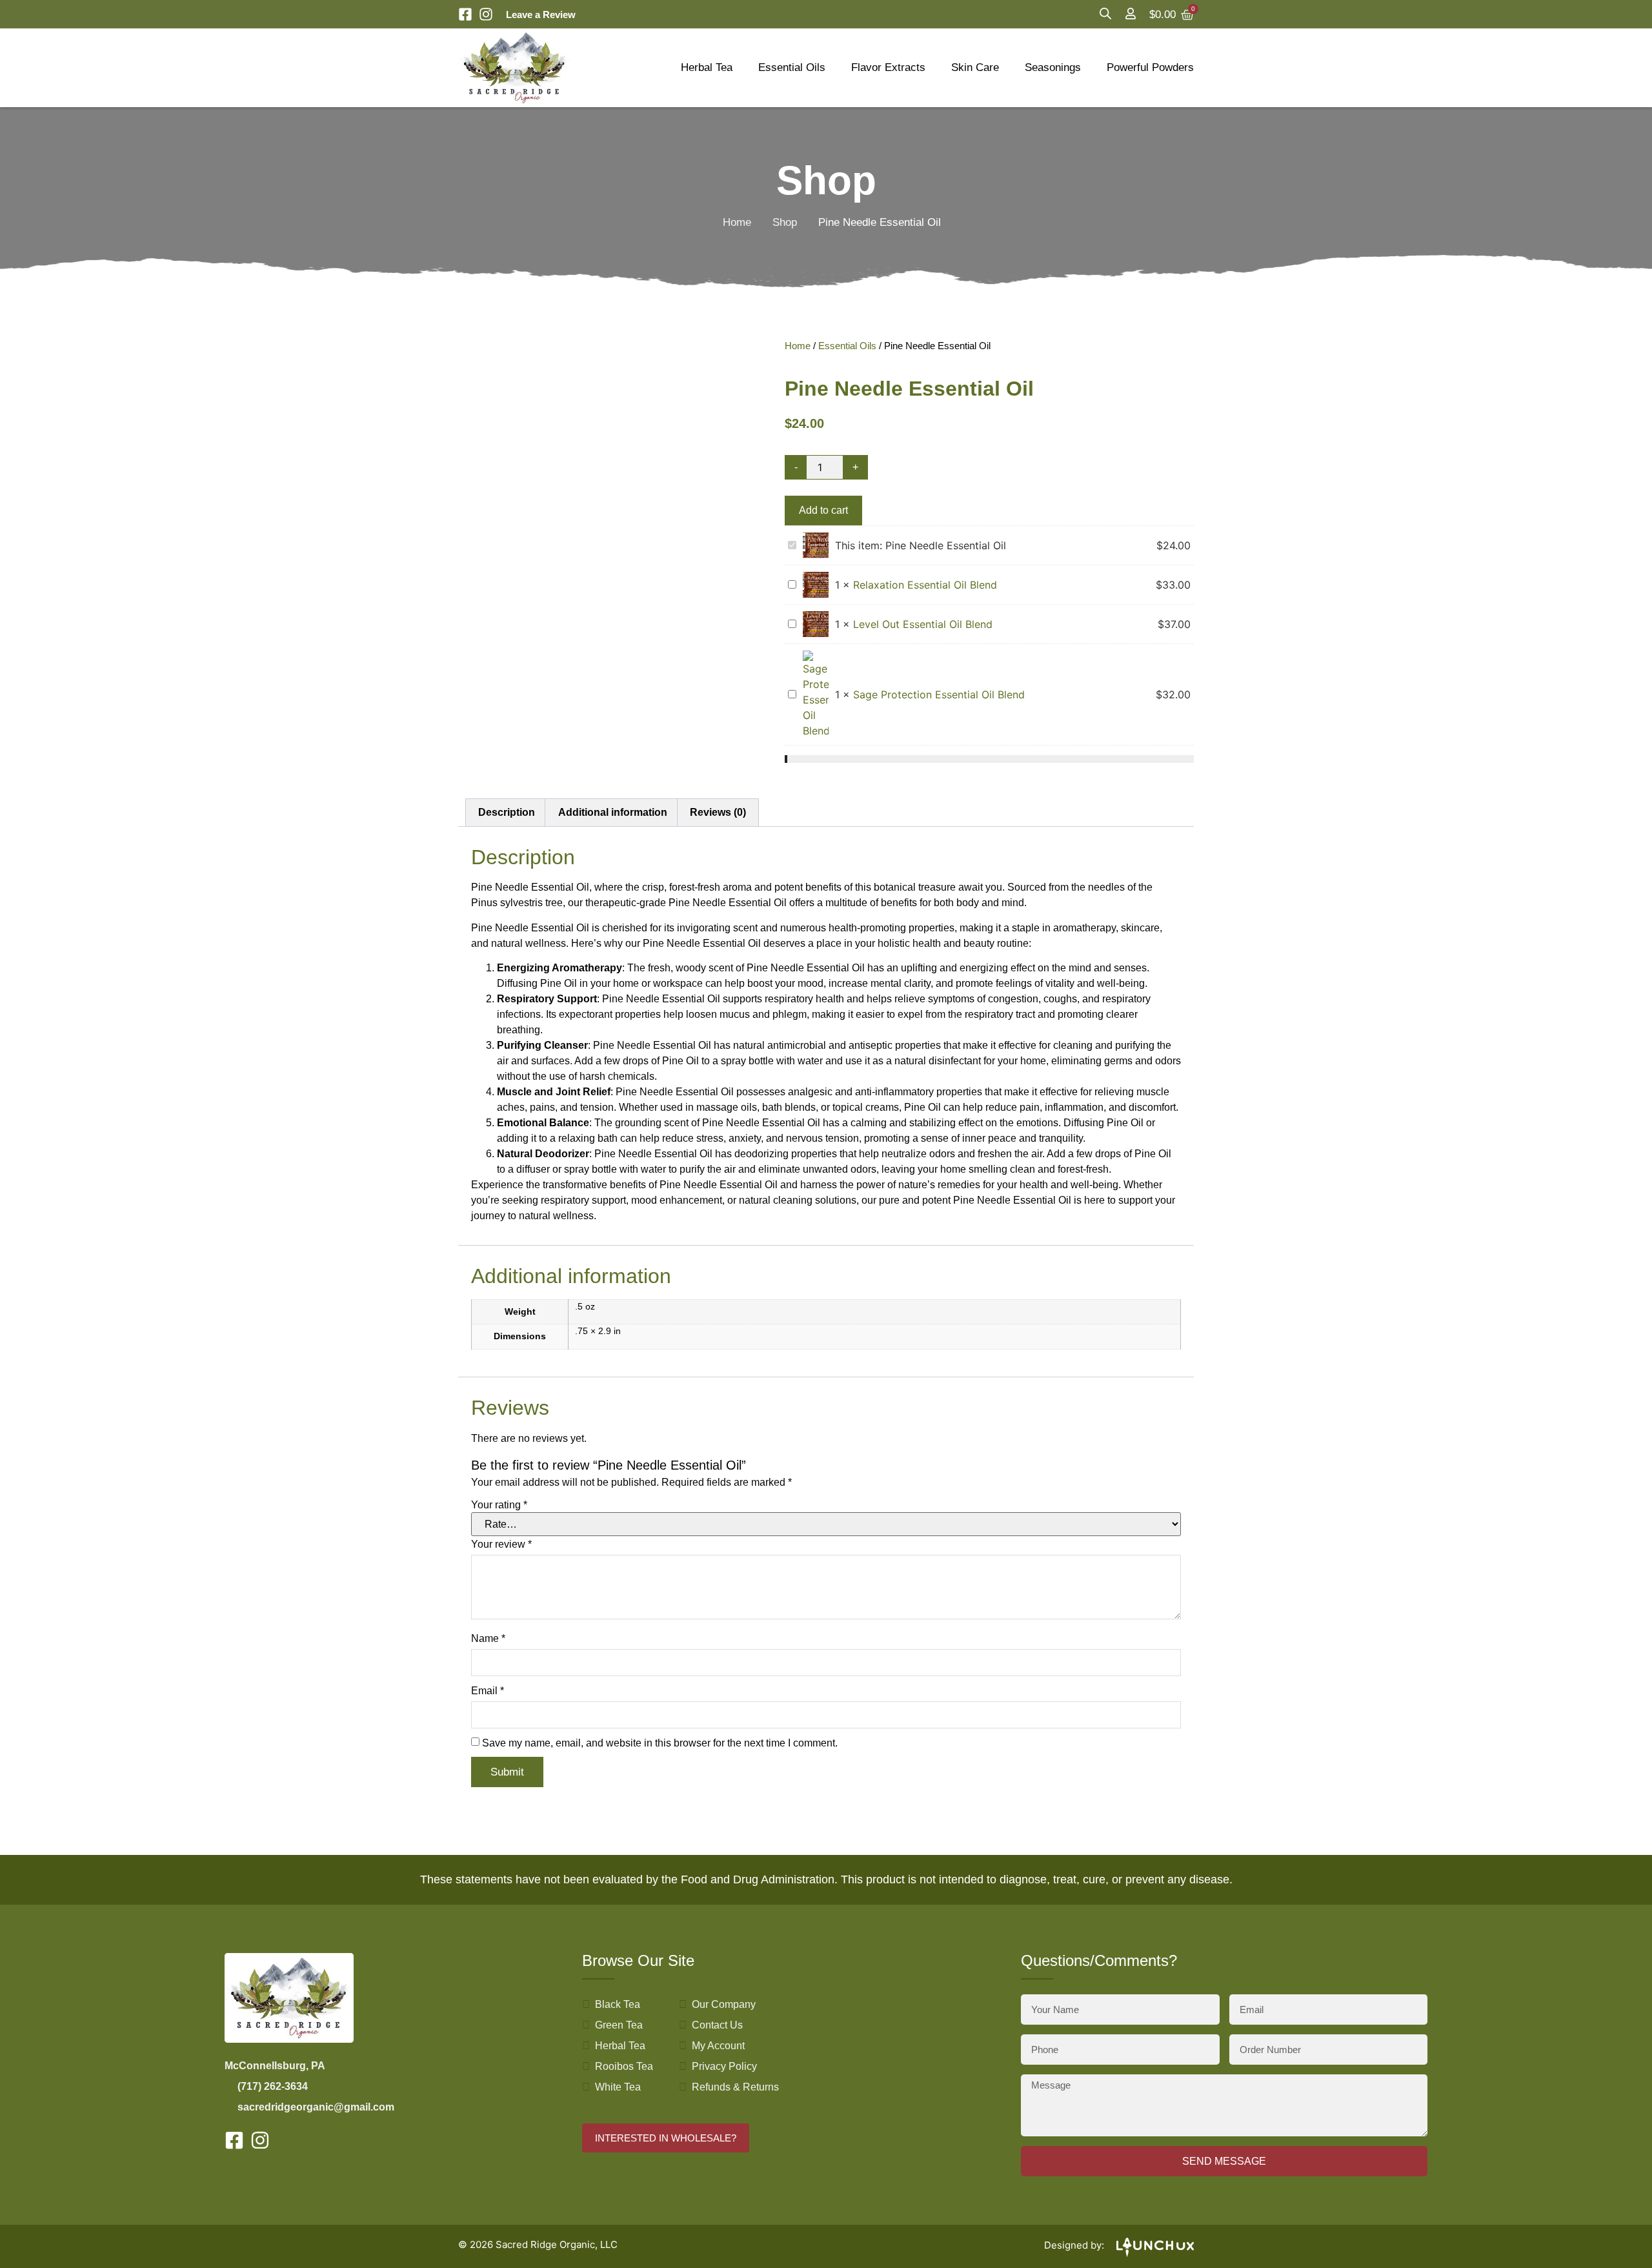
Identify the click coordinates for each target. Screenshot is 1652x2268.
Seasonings (1053, 67)
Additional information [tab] (613, 812)
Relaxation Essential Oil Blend (925, 585)
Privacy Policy (724, 2066)
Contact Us (717, 2025)
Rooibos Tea (624, 2066)
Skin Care (975, 67)
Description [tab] (507, 812)
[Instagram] (486, 14)
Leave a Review (541, 15)
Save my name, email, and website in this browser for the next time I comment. (660, 1743)
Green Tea (619, 2025)
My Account (718, 2046)
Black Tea (618, 2004)
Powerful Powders (1150, 67)
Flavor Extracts (888, 67)
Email (488, 1691)
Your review (501, 1544)
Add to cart (823, 510)
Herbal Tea (707, 67)
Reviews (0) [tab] (718, 812)
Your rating (499, 1505)
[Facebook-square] (465, 14)
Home (737, 222)
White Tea (618, 2087)
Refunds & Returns (735, 2087)
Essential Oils (792, 67)
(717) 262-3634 (273, 2086)
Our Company (724, 2004)
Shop (785, 222)
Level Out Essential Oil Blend (923, 624)
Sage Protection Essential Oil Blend (939, 694)
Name (488, 1639)
